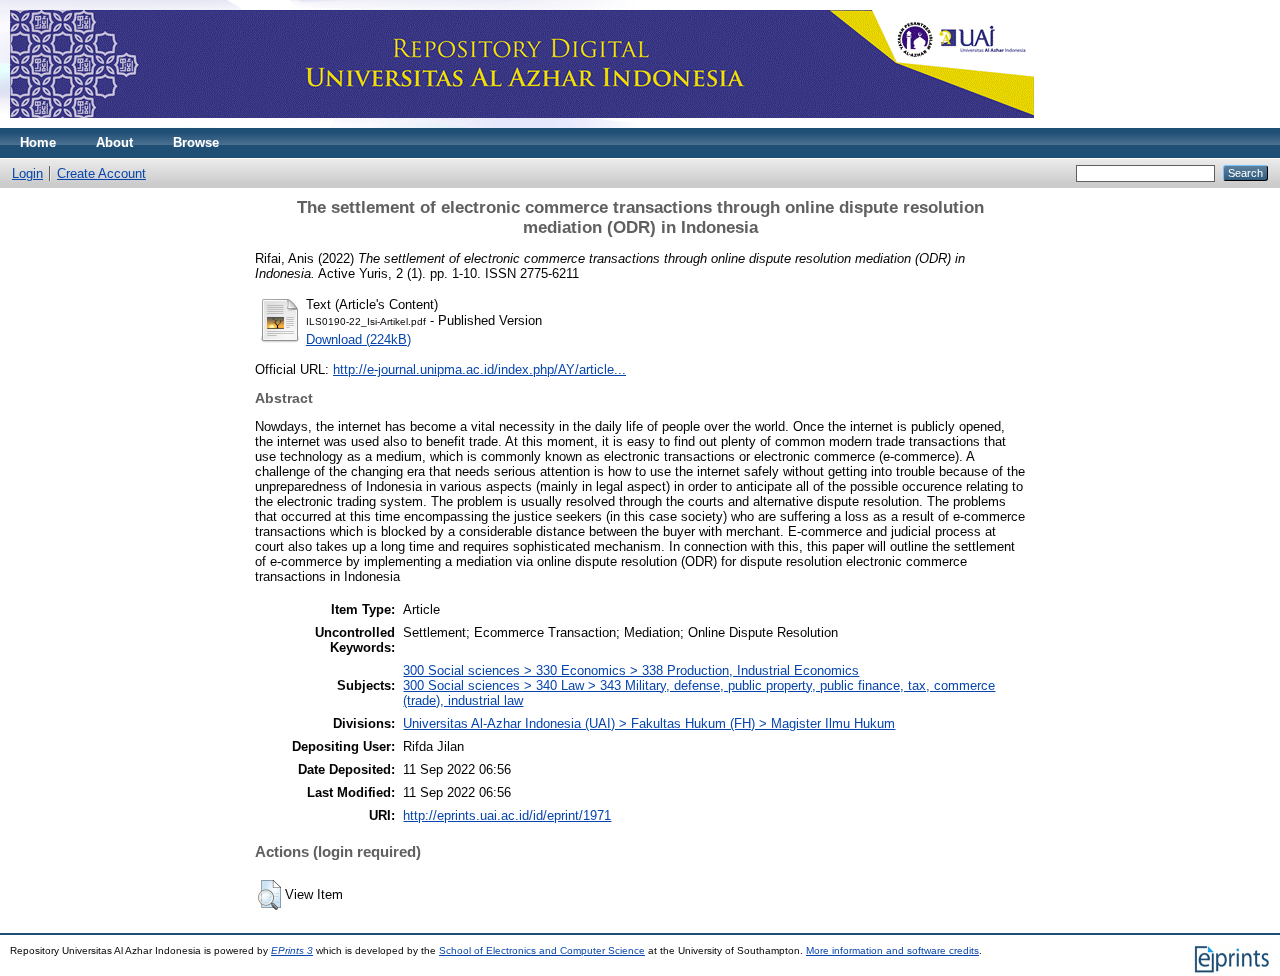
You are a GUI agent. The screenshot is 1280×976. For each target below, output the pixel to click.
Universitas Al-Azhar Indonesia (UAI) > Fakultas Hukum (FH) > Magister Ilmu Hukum (649, 723)
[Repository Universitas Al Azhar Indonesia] (522, 123)
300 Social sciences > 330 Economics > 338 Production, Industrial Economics (631, 670)
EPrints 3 (292, 950)
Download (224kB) (358, 339)
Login (27, 173)
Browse (196, 142)
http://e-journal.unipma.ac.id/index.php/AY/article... (479, 369)
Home (38, 142)
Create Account (101, 173)
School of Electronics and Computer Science (542, 950)
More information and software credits (892, 950)
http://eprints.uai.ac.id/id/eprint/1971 (507, 815)
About (114, 142)
